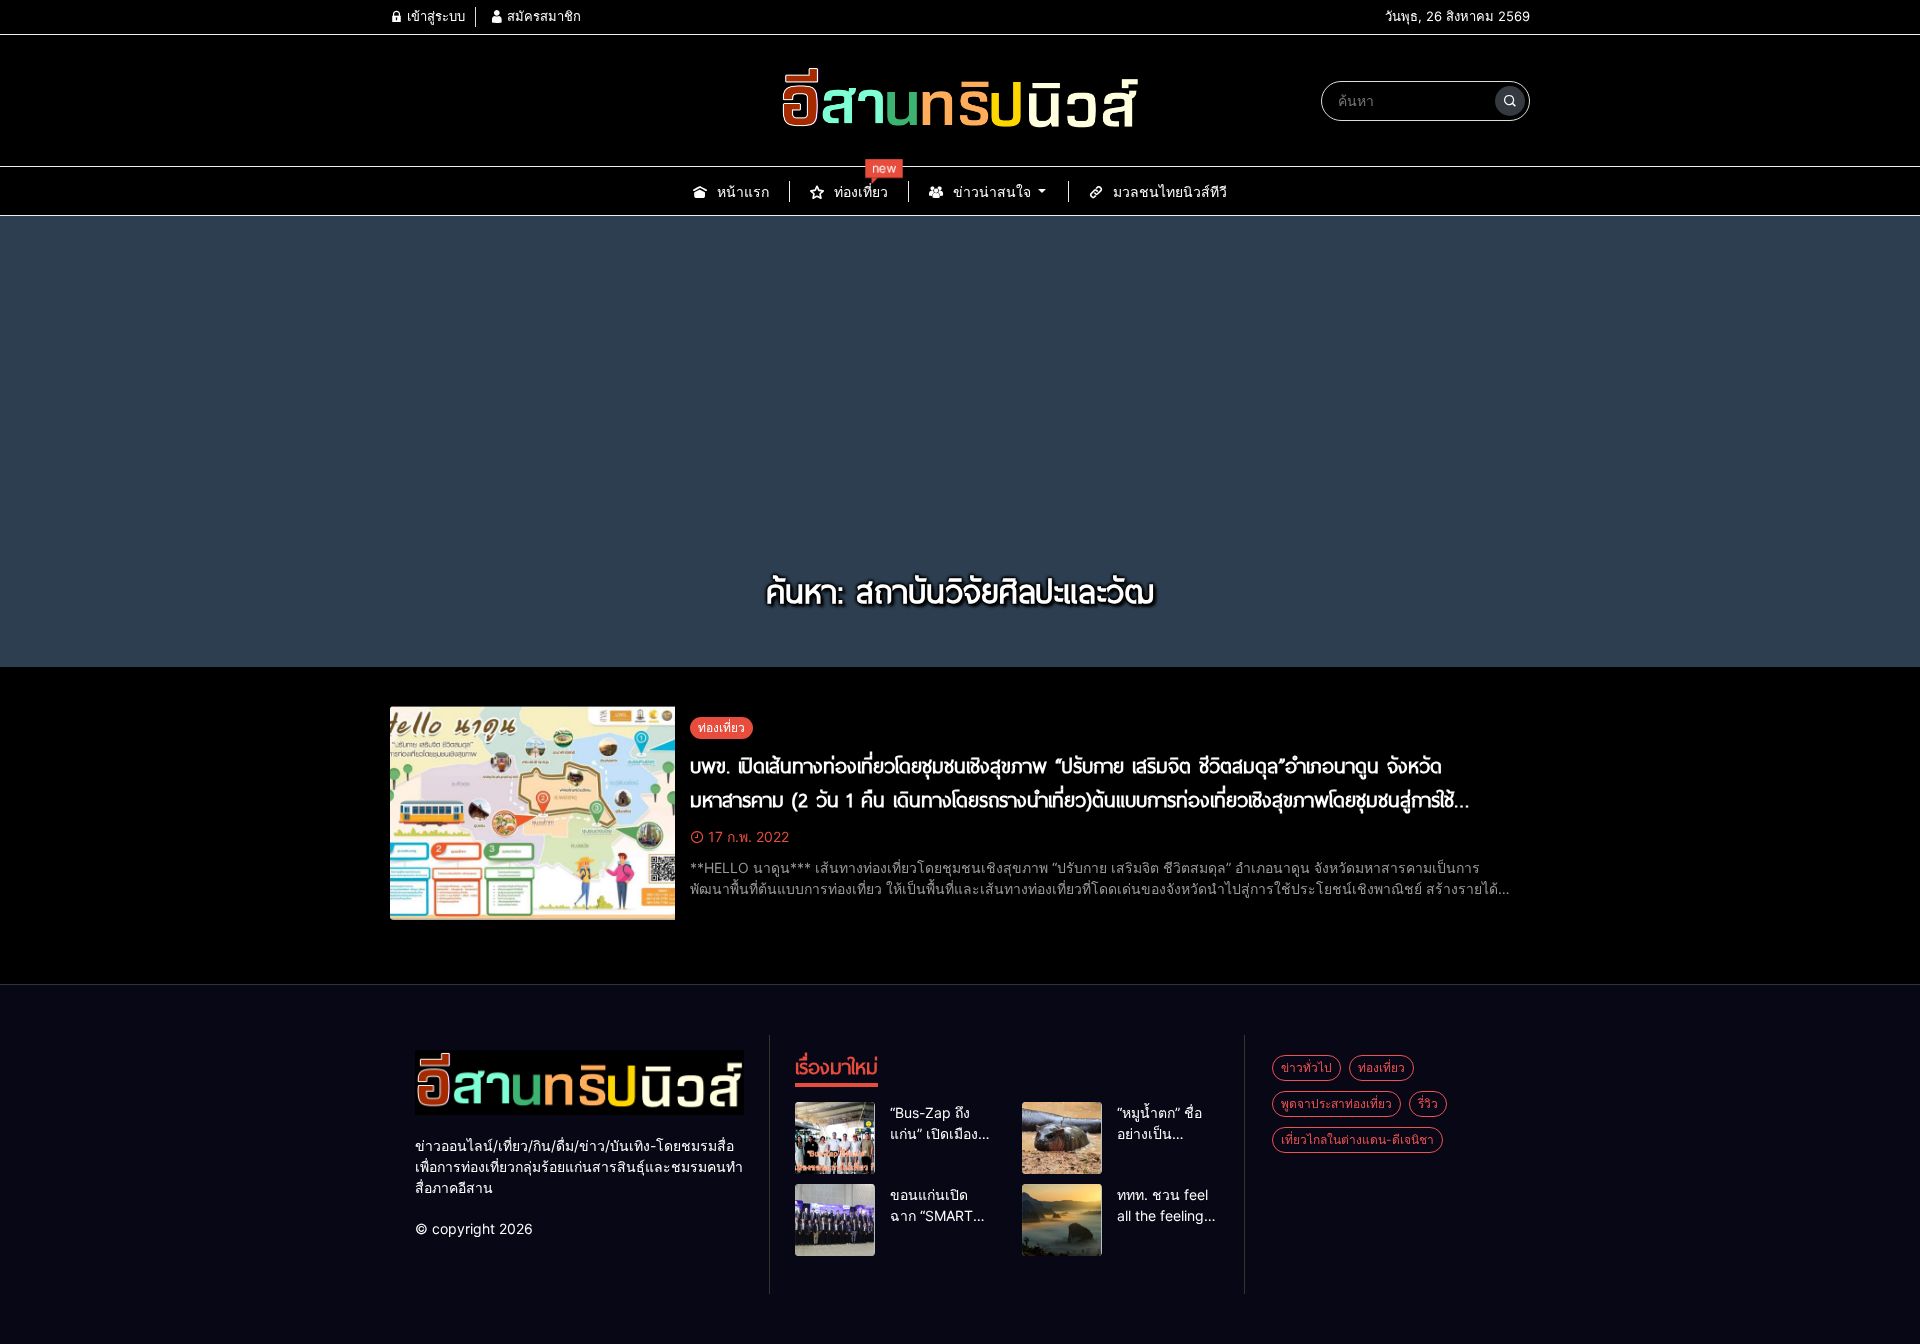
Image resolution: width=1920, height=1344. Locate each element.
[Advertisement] (960, 414)
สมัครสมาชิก (542, 16)
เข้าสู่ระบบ (434, 16)
